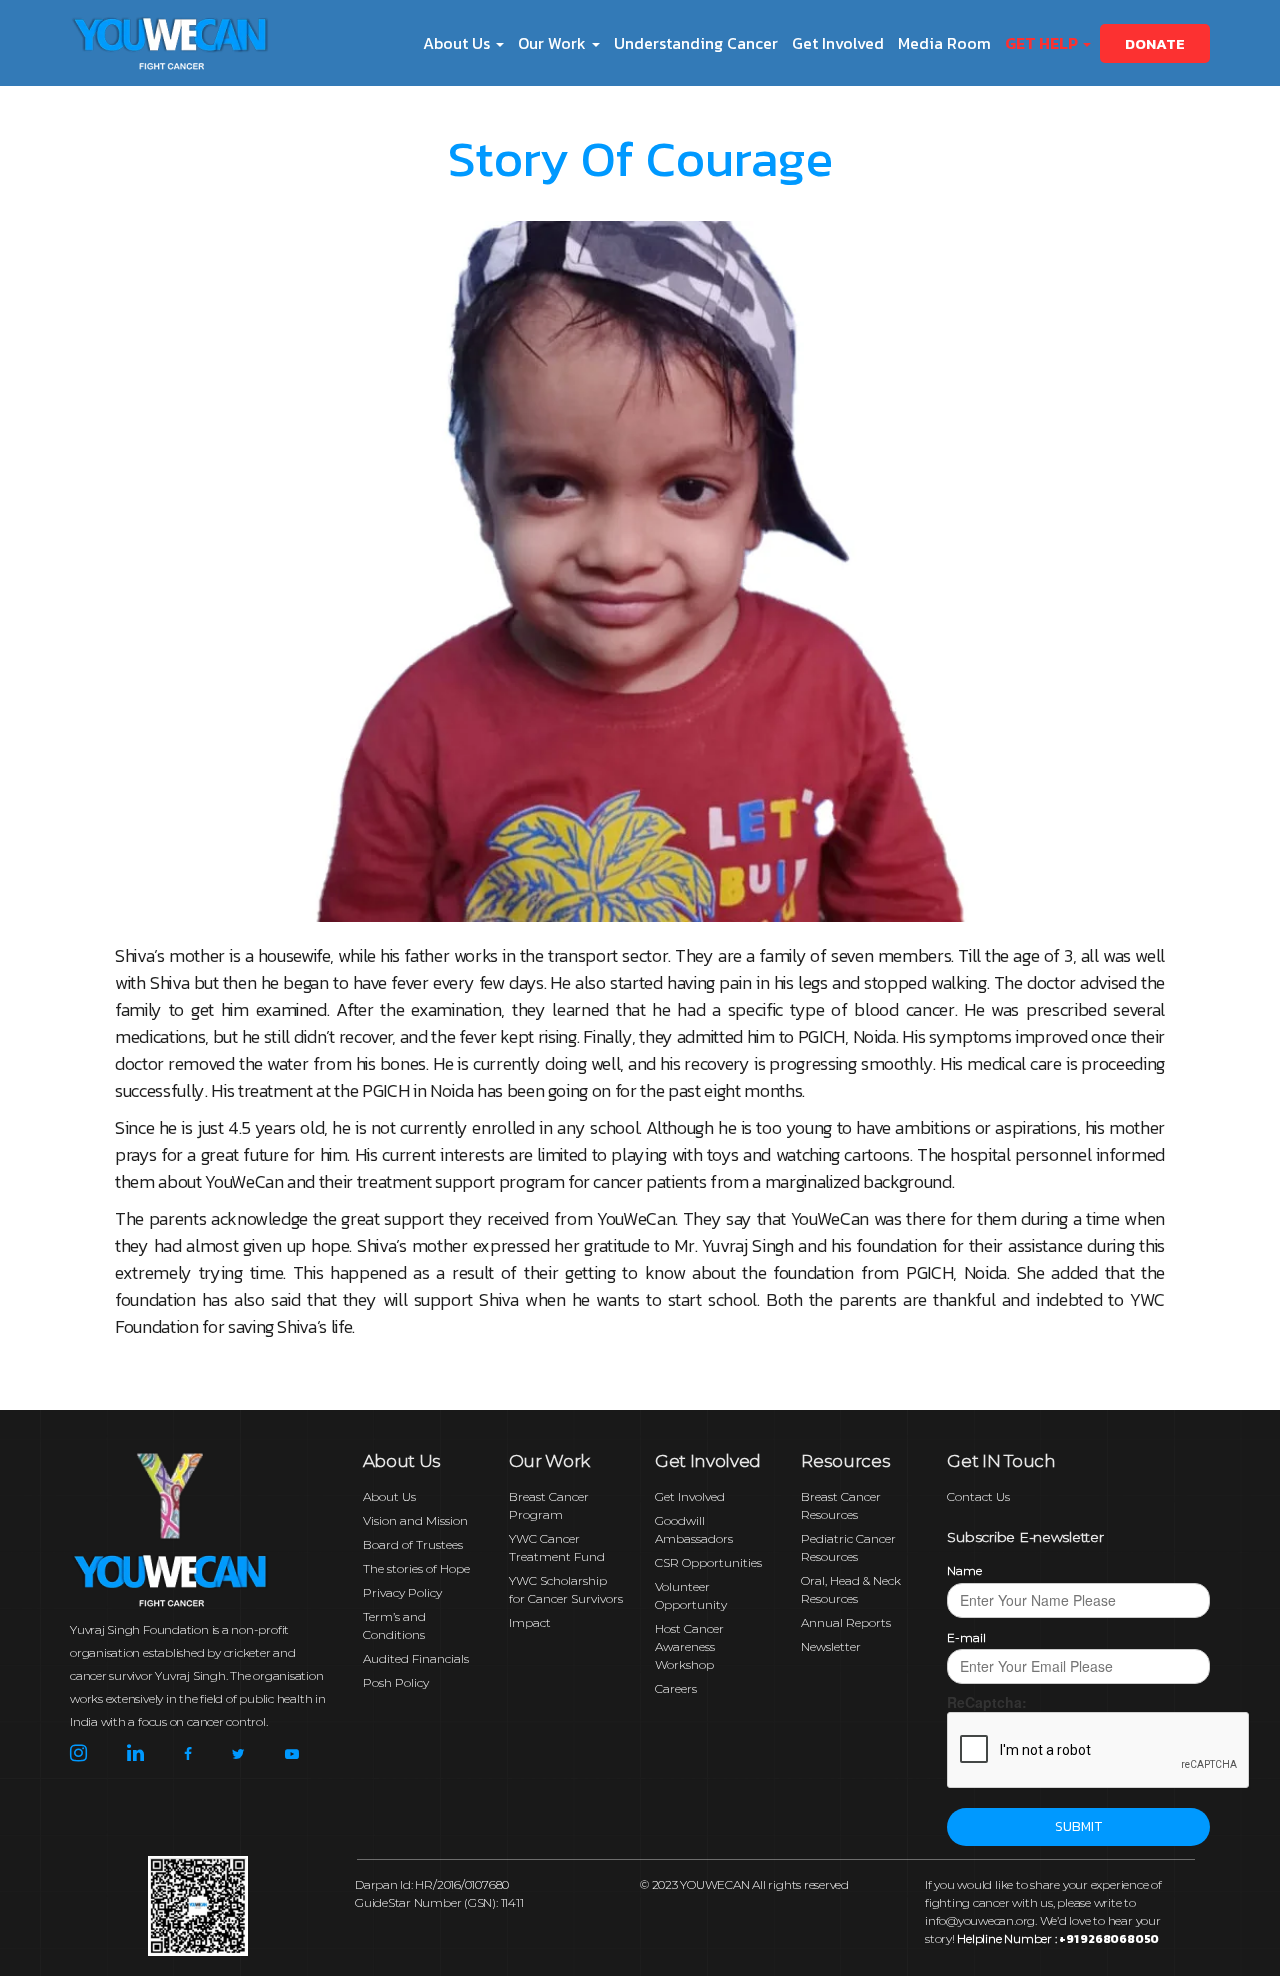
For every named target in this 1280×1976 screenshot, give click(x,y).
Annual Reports (846, 1622)
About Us (389, 1496)
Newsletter (831, 1646)
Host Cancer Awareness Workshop (689, 1646)
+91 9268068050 (1109, 1939)
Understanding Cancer (696, 43)
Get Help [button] (1043, 43)
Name (964, 1570)
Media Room (944, 43)
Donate (1155, 43)
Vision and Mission (415, 1520)
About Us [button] (458, 43)
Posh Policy (396, 1682)
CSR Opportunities (708, 1562)
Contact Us (978, 1496)
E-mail (966, 1637)
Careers (676, 1688)
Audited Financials (416, 1658)
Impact (530, 1622)
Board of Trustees (413, 1544)
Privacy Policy (402, 1592)
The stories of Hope (416, 1568)
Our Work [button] (554, 43)
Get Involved (838, 43)
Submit (1078, 1826)
